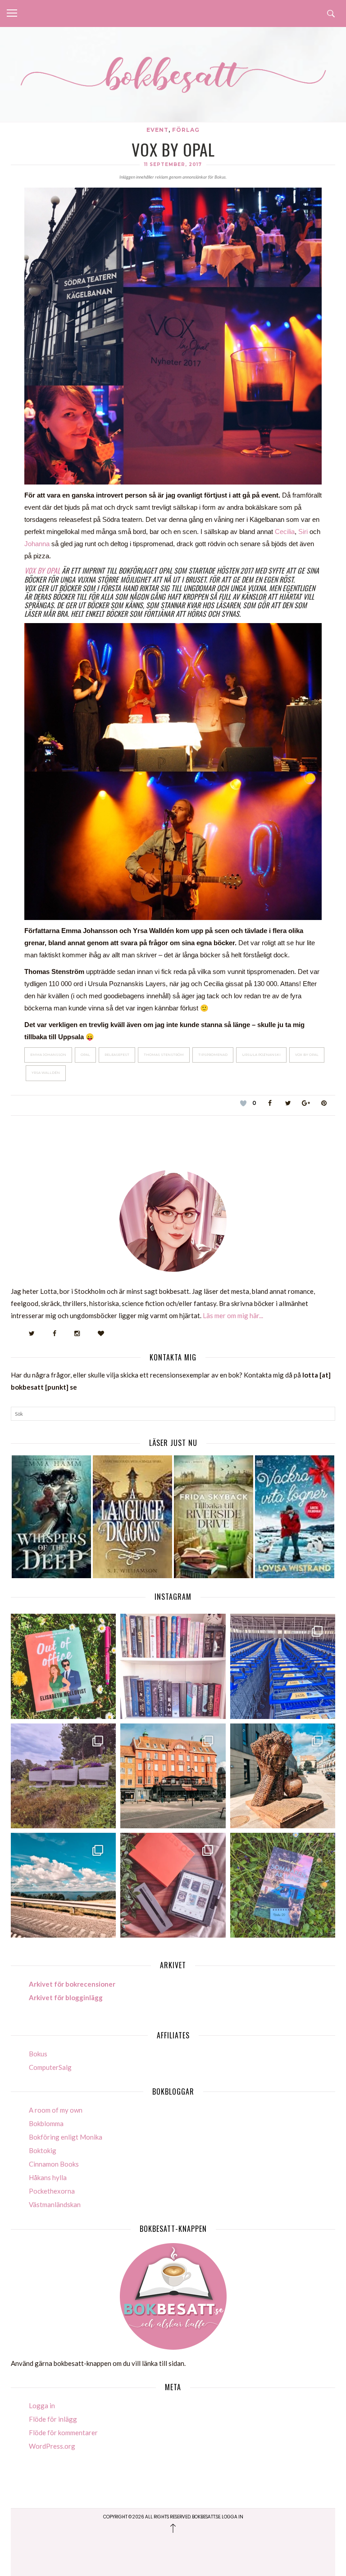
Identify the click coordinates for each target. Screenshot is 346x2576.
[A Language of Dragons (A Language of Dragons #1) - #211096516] (132, 1517)
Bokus (38, 2054)
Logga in (42, 2405)
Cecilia (285, 532)
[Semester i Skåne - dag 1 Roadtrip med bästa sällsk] (63, 1885)
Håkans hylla (48, 2177)
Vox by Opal (43, 570)
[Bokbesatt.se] (173, 76)
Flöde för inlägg (53, 2419)
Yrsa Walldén (46, 1073)
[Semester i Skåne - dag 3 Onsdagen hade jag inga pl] (173, 1776)
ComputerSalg (50, 2067)
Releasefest (117, 1055)
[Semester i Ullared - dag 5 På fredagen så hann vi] (283, 1666)
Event (157, 130)
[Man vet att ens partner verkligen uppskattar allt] (173, 1885)
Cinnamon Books (54, 2164)
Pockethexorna (52, 2191)
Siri (304, 532)
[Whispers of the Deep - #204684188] (51, 1517)
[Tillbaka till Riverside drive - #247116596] (214, 1517)
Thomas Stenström (164, 1055)
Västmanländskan (55, 2204)
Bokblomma (46, 2123)
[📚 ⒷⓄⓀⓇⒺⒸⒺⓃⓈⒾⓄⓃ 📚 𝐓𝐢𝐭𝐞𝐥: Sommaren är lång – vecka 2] (283, 1885)
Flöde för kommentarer (63, 2432)
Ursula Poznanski (261, 1055)
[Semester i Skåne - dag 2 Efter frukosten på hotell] (283, 1776)
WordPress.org (52, 2446)
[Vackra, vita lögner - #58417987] (295, 1517)
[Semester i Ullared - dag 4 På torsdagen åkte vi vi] (63, 1776)
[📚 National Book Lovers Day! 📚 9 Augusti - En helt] (173, 1666)
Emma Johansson (48, 1055)
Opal (85, 1055)
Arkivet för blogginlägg (66, 1997)
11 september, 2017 (173, 164)
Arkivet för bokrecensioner (72, 1984)
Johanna (38, 544)
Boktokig (43, 2150)
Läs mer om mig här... (233, 1315)
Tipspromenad (213, 1055)
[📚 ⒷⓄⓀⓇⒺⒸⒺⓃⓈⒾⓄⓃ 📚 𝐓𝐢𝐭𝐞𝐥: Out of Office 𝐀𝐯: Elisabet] (63, 1666)
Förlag (186, 130)
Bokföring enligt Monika (66, 2137)
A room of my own (56, 2110)
